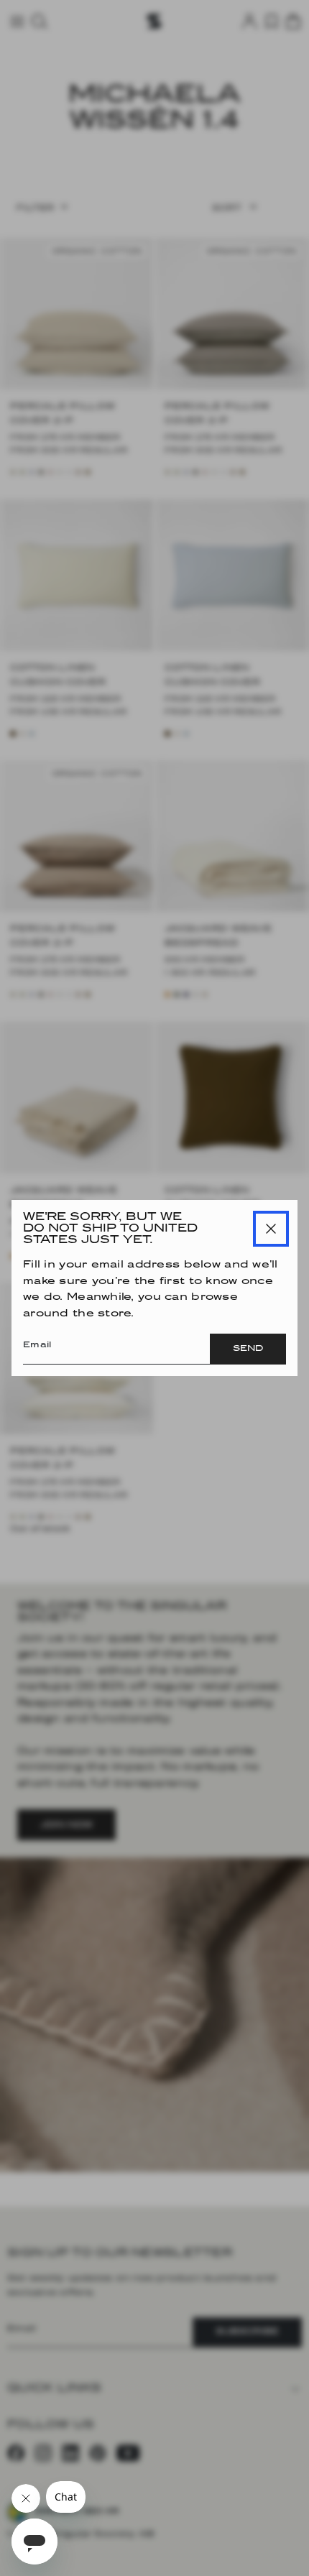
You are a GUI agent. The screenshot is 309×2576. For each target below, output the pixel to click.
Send (248, 1349)
